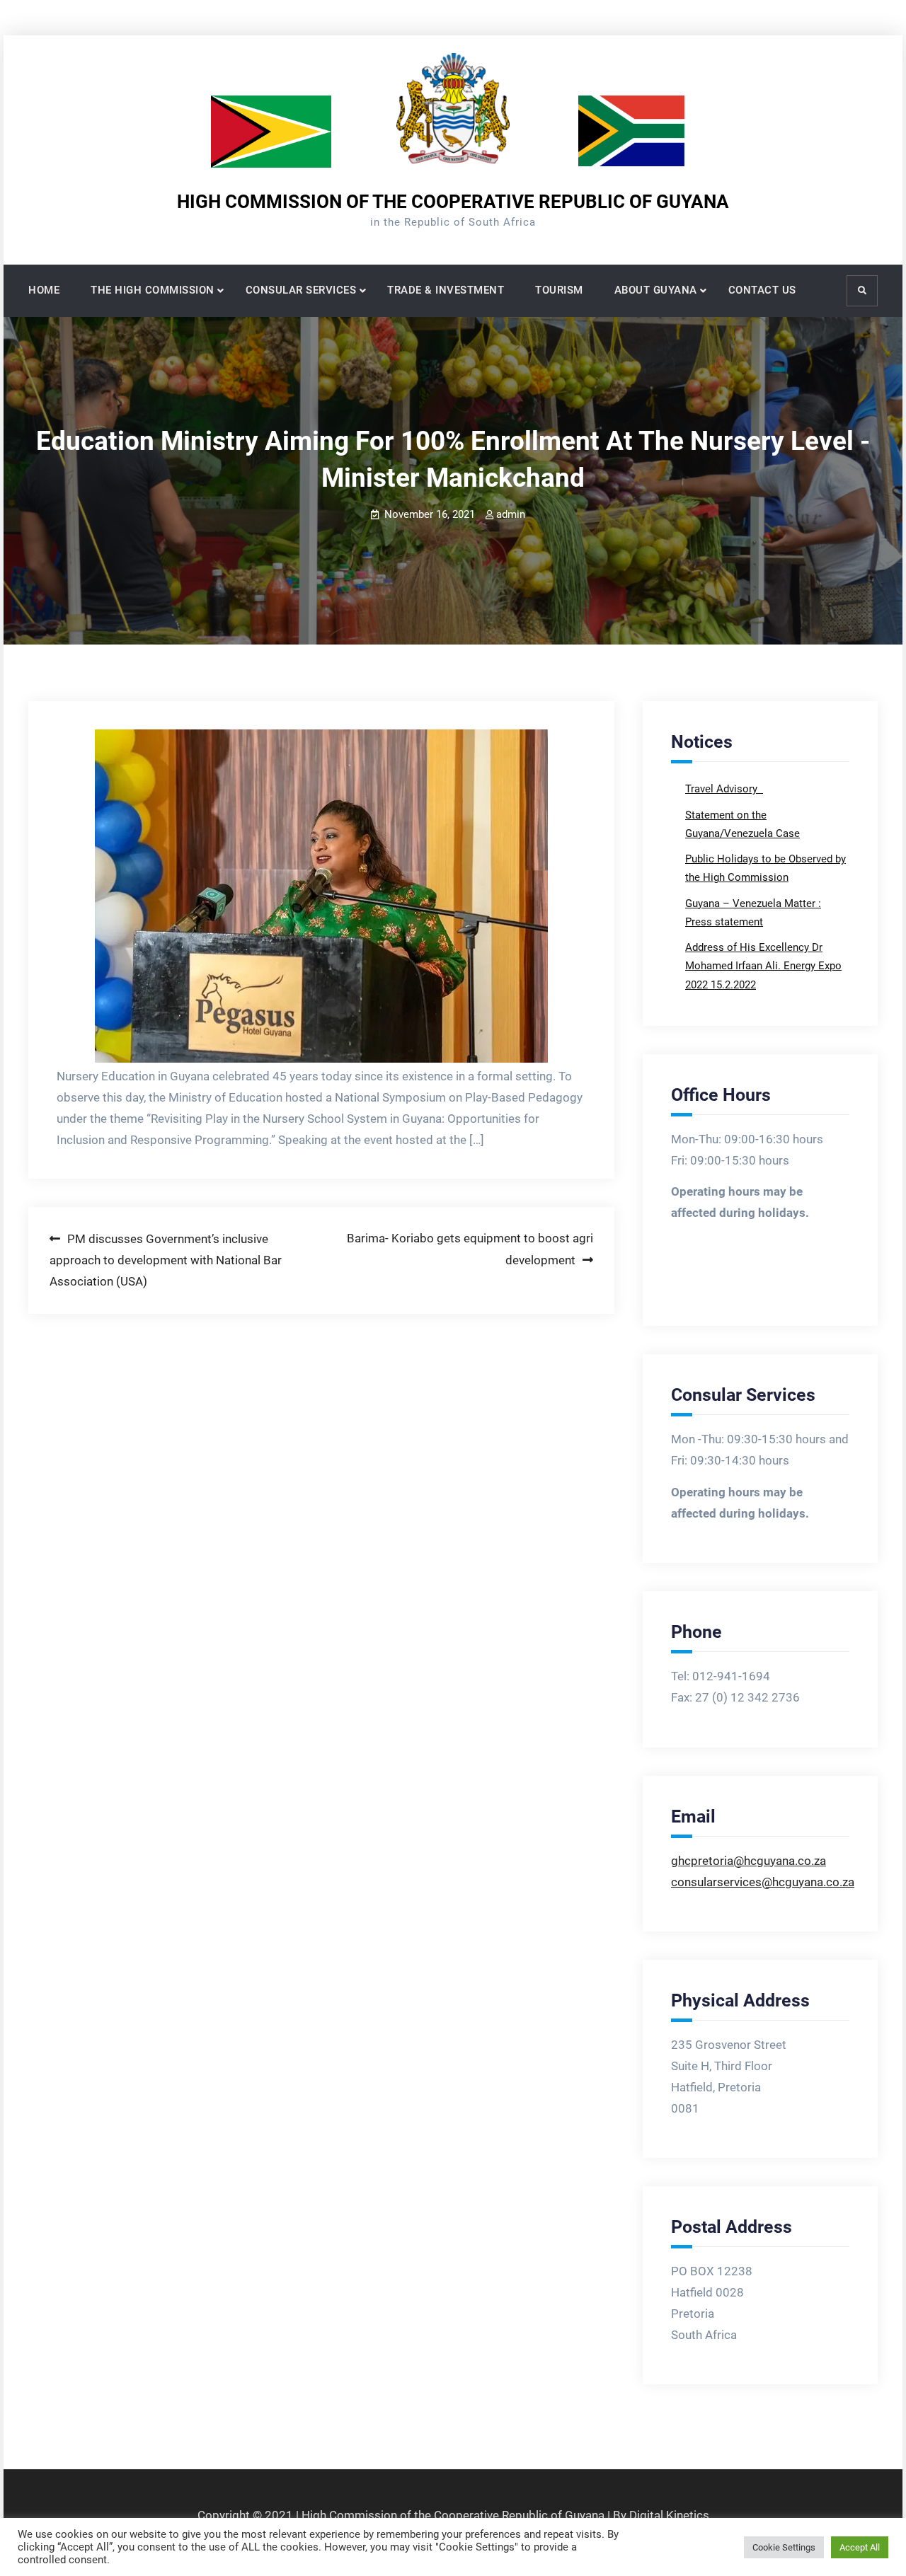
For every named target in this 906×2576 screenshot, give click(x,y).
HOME (44, 290)
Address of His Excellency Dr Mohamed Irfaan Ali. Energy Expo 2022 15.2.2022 (763, 966)
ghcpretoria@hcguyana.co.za (749, 1861)
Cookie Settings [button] (784, 2547)
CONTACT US (762, 290)
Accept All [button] (860, 2547)
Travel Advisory (723, 789)
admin (511, 514)
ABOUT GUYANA (656, 290)
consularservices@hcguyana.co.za (763, 1882)
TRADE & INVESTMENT (446, 290)
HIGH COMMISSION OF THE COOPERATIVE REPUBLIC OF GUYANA (453, 202)
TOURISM (559, 290)
